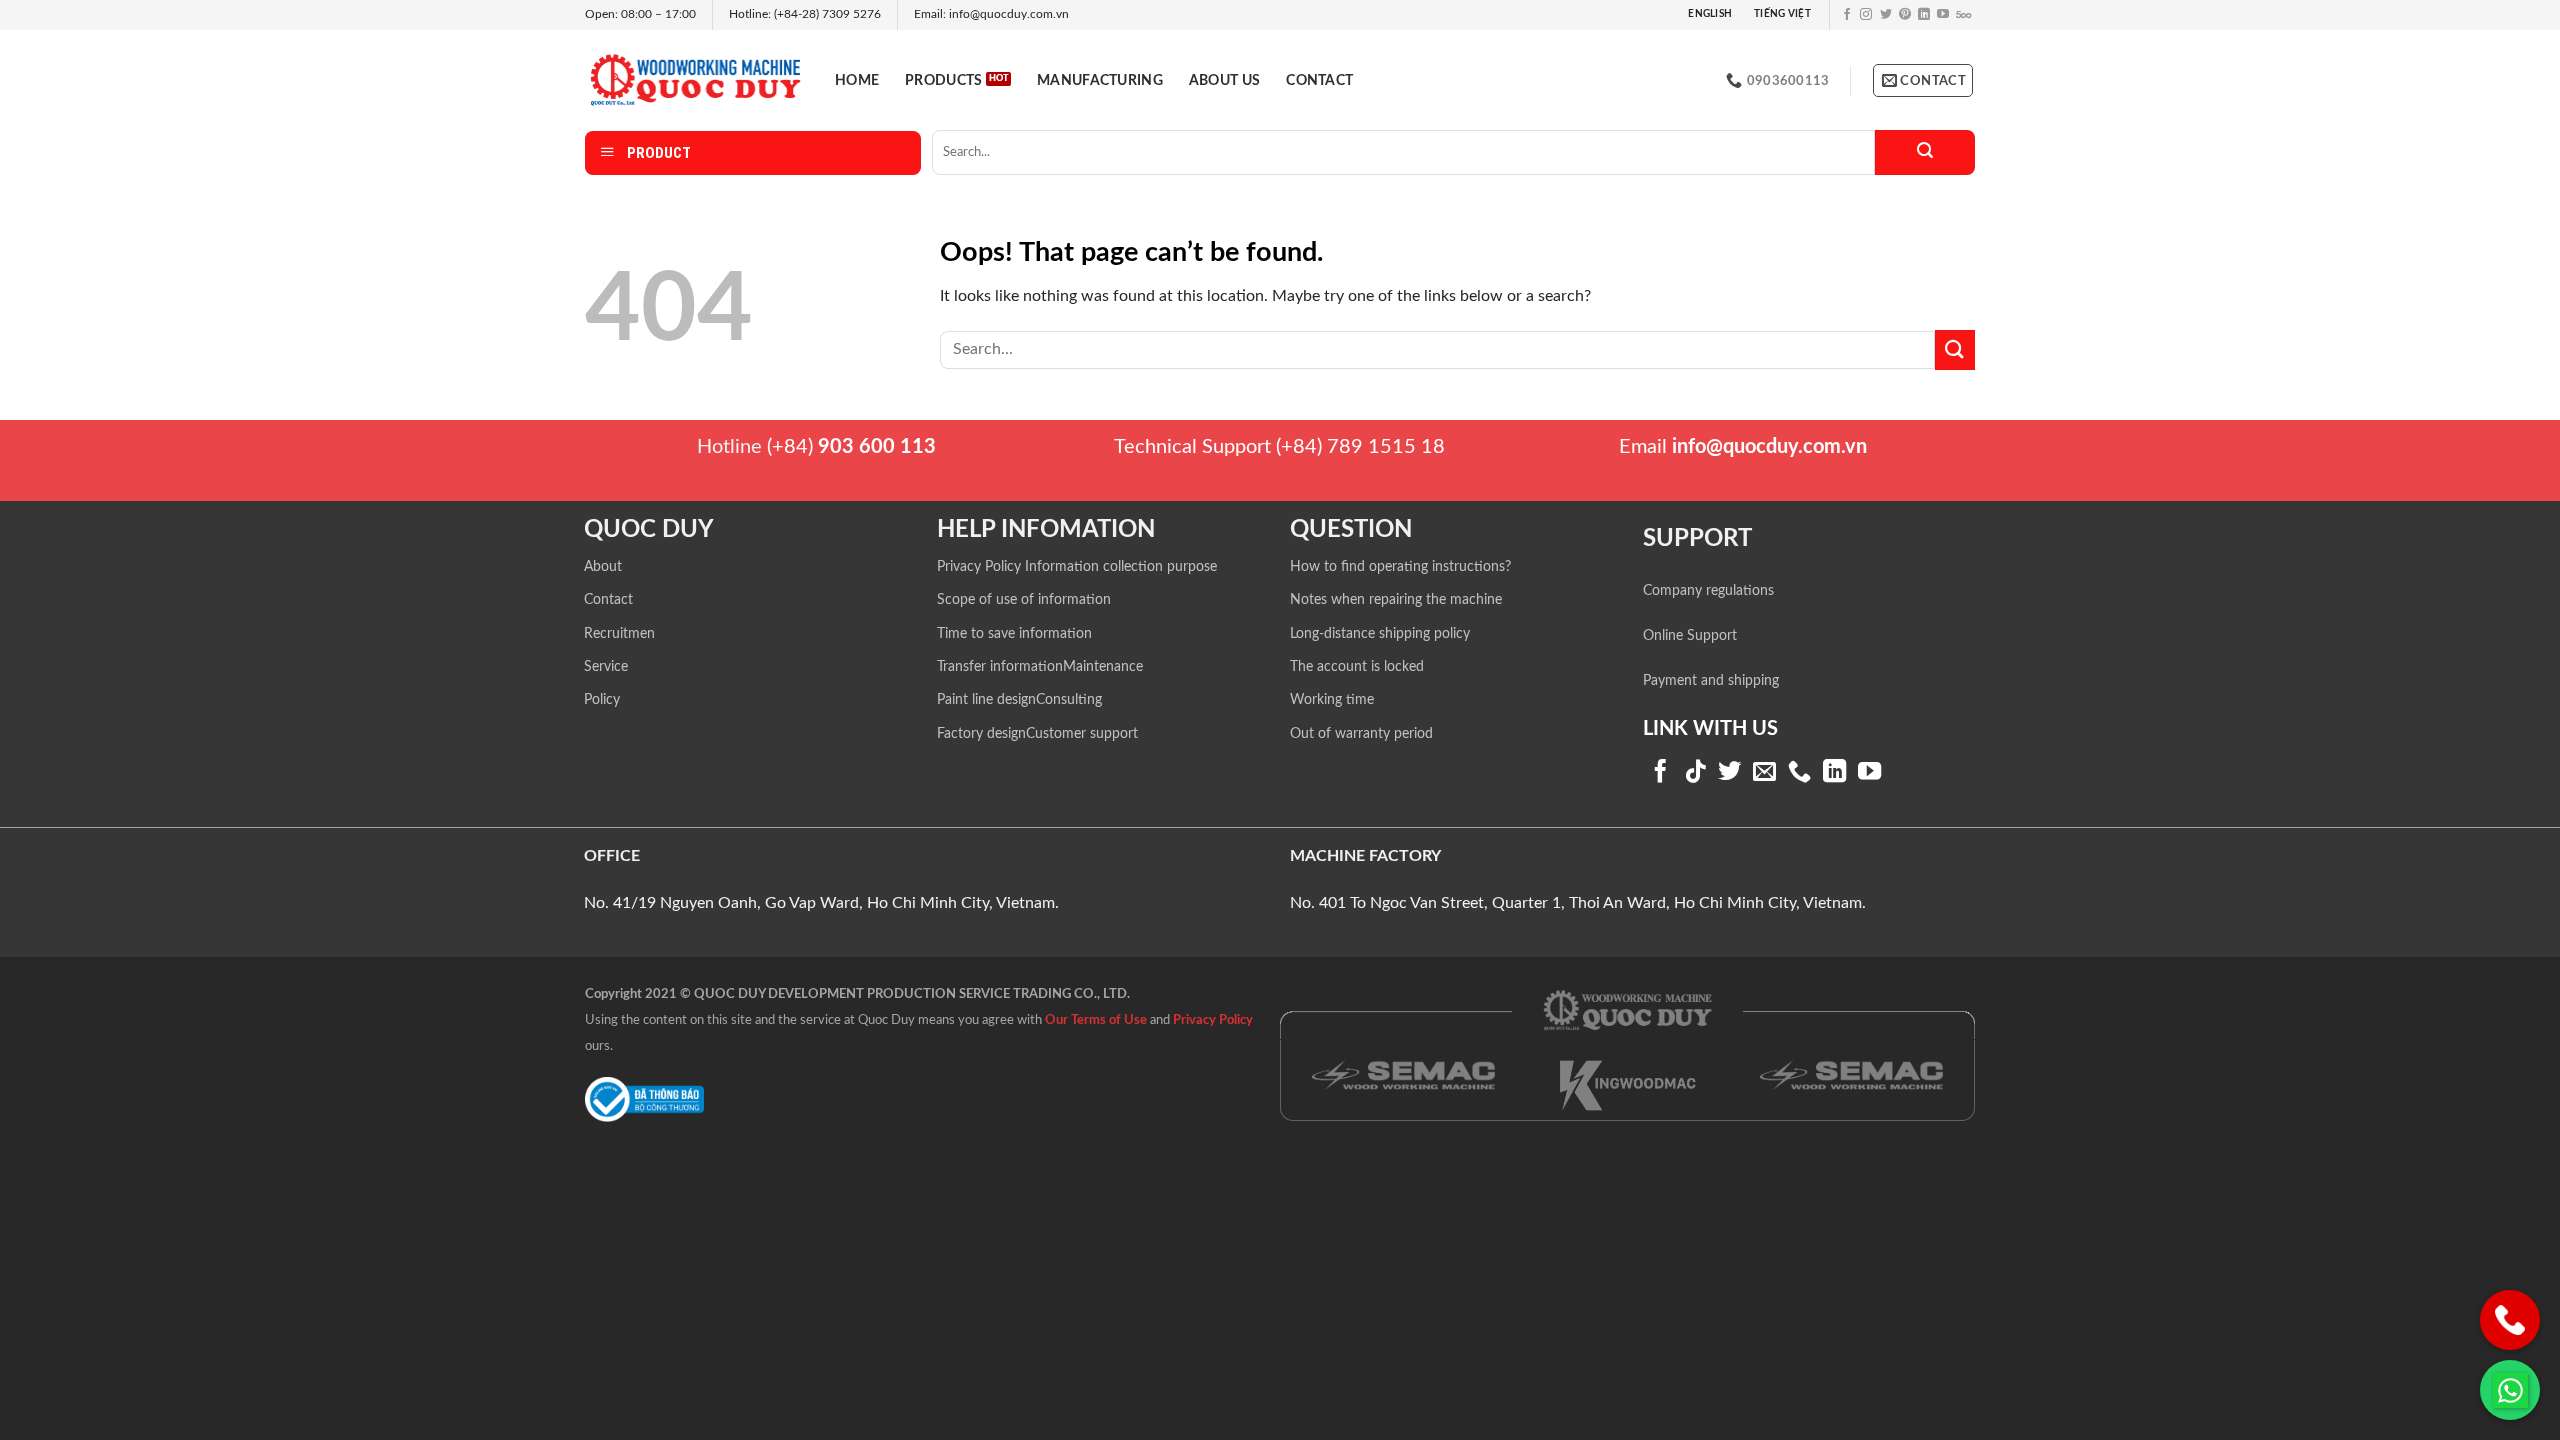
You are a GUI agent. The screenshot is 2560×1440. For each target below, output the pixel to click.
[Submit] (1925, 152)
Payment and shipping (1711, 681)
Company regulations (1708, 591)
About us (1224, 80)
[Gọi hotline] (2510, 1320)
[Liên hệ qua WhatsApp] (2510, 1390)
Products (943, 80)
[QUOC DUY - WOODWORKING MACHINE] (695, 79)
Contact (1319, 80)
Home (857, 80)
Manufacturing (1100, 80)
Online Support (1690, 636)
